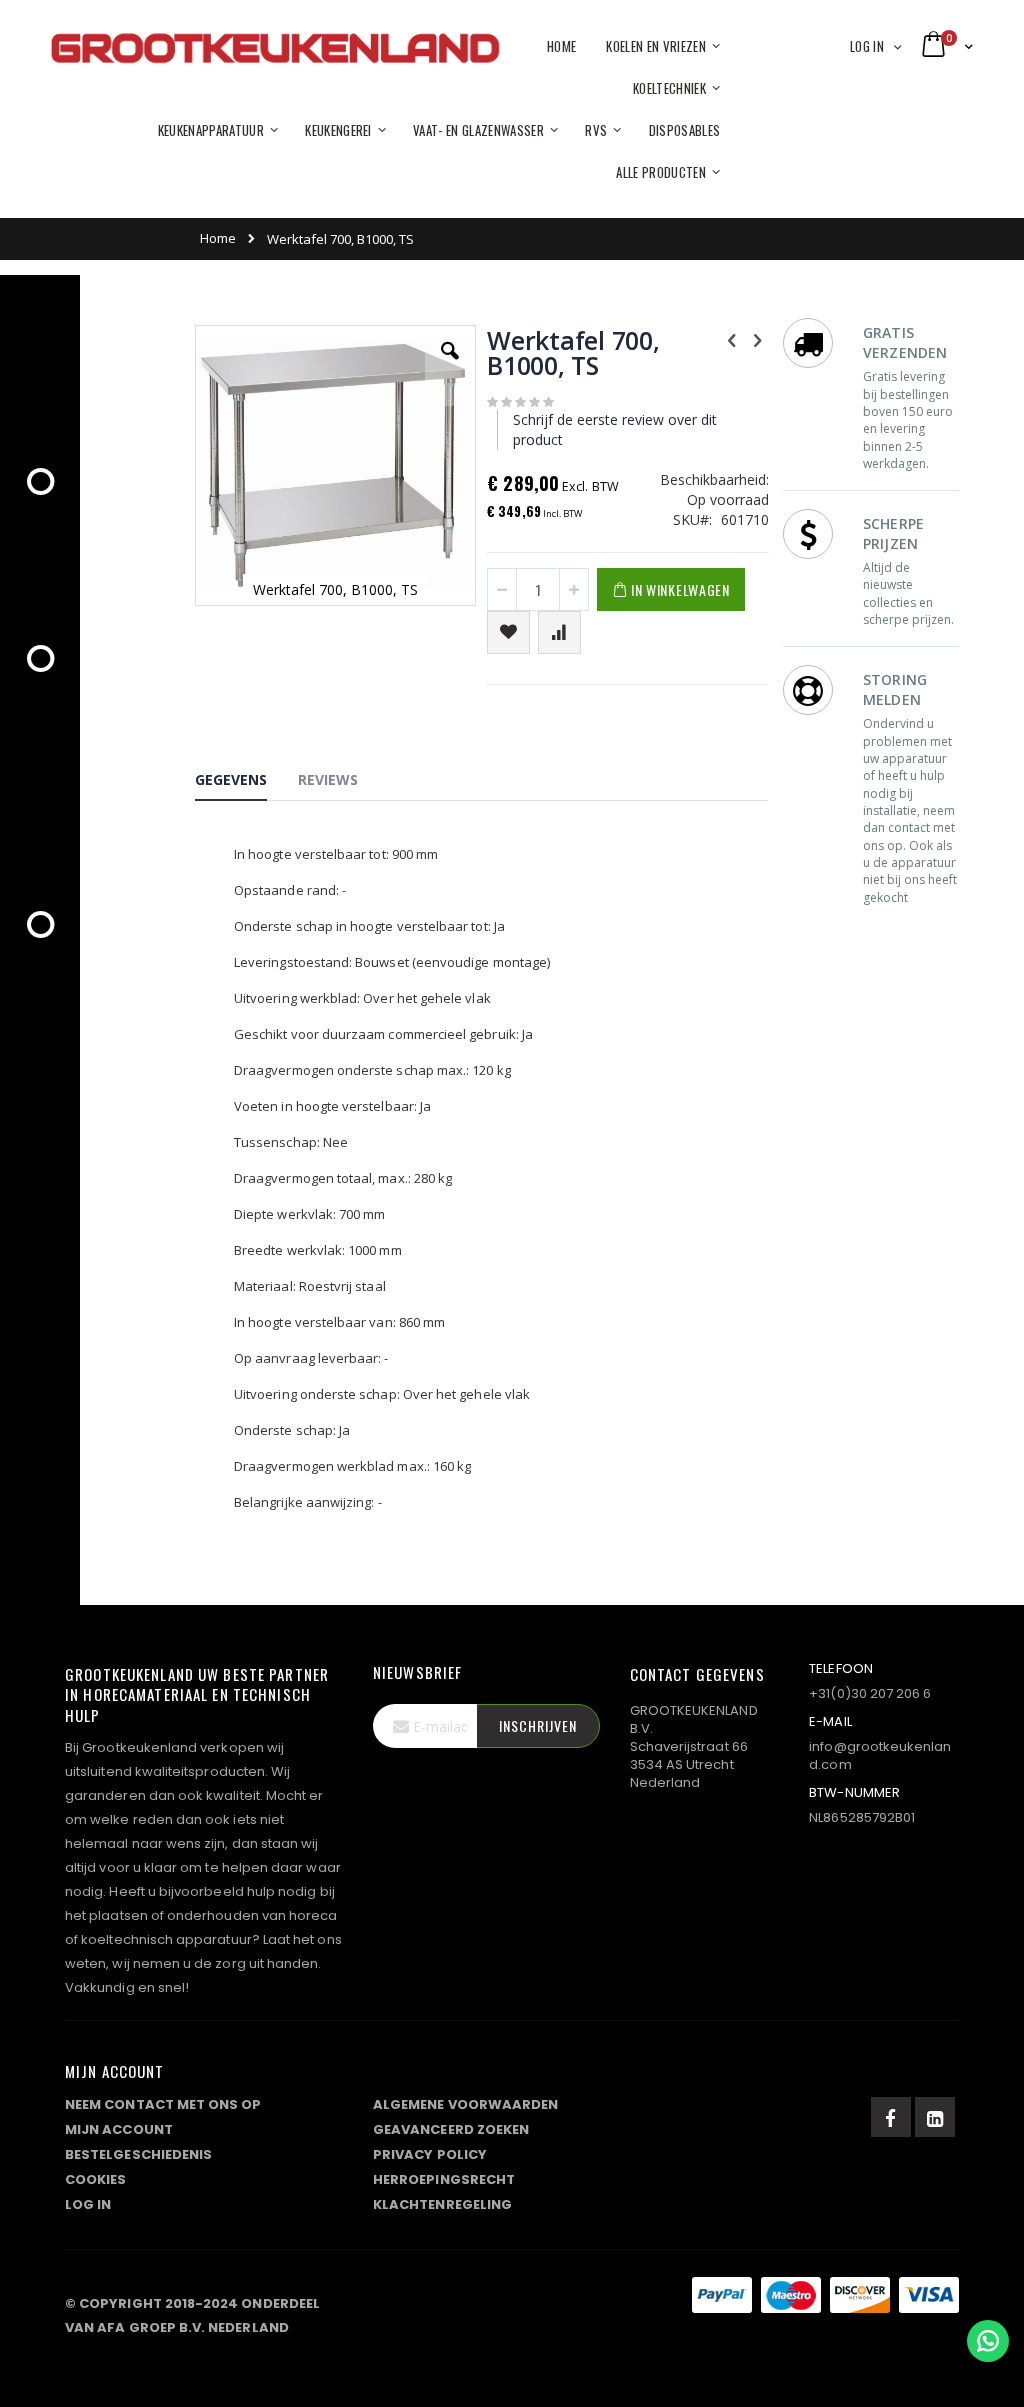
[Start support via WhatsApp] (988, 2341)
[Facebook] (891, 2117)
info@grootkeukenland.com (880, 1755)
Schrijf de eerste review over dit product (615, 429)
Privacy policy (430, 2154)
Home (218, 238)
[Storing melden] (512, 2299)
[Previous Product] (732, 339)
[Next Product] (757, 339)
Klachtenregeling (442, 2204)
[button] (450, 366)
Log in (867, 46)
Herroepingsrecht (444, 2179)
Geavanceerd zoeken (451, 2129)
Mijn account (119, 2129)
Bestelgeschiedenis (138, 2154)
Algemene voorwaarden (465, 2104)
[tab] (246, 783)
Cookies (95, 2179)
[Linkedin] (935, 2117)
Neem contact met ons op (163, 2104)
